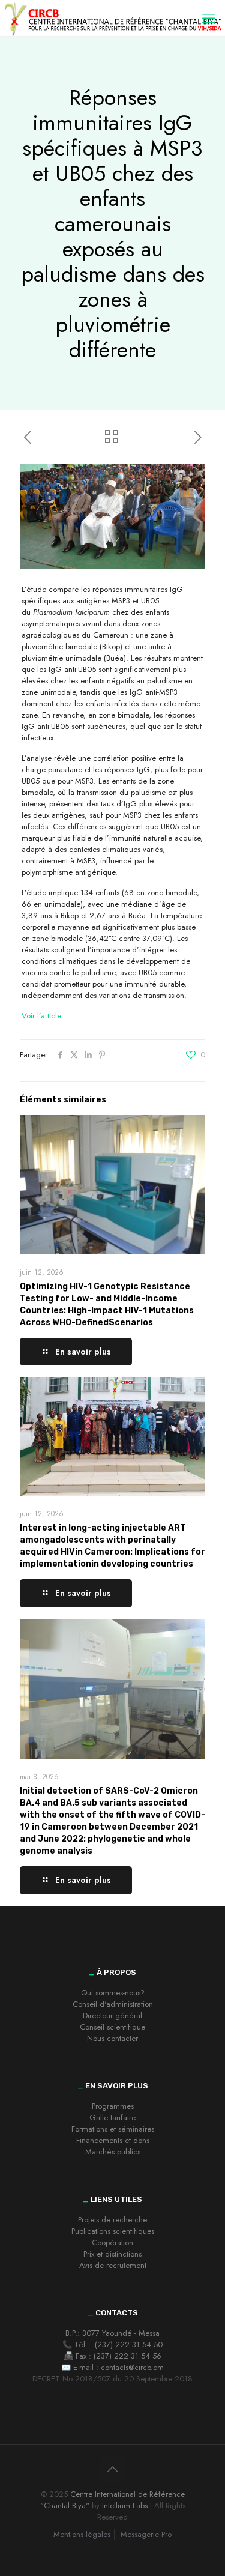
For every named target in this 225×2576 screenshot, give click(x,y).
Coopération (112, 2242)
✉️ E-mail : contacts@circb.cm (112, 2367)
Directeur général (112, 2015)
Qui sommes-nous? (113, 1993)
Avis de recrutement (113, 2265)
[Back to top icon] (113, 2470)
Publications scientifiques (113, 2231)
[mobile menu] (209, 18)
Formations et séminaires (113, 2129)
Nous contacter (112, 2038)
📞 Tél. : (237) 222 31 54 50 (112, 2345)
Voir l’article (41, 1016)
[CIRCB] (112, 18)
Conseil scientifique (112, 2027)
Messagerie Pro (146, 2534)
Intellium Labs (125, 2505)
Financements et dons (113, 2140)
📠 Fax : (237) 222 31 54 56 (112, 2356)
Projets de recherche (112, 2220)
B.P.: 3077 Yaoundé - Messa (112, 2333)
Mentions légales (82, 2534)
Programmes (113, 2106)
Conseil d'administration (113, 2004)
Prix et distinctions (112, 2254)
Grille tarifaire (112, 2118)
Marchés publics (113, 2152)
